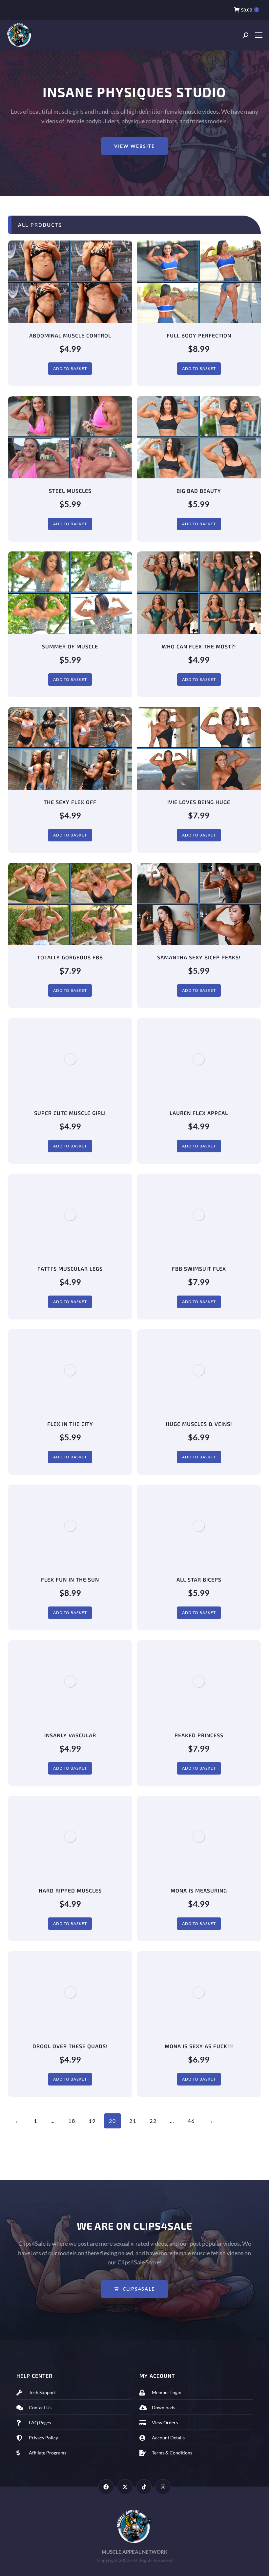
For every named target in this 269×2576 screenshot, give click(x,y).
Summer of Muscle (70, 646)
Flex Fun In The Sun (70, 1579)
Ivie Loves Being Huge (199, 802)
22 (153, 2121)
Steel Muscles (70, 491)
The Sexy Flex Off (70, 802)
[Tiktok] (144, 2487)
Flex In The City (70, 1424)
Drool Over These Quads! (70, 2046)
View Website (134, 146)
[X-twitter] (125, 2487)
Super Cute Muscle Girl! (70, 1113)
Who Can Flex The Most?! (199, 646)
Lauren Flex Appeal (199, 1113)
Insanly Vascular (70, 1735)
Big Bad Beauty (199, 491)
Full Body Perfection (199, 335)
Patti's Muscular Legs (70, 1269)
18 (72, 2121)
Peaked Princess (199, 1735)
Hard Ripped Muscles (70, 1890)
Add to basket (70, 368)
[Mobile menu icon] (259, 35)
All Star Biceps (199, 1579)
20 (113, 2121)
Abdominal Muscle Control (70, 335)
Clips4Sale (139, 2289)
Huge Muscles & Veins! (199, 1424)
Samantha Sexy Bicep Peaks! (199, 957)
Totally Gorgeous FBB (70, 957)
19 (92, 2121)
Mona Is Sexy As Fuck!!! (199, 2046)
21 (133, 2121)
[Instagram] (163, 2487)
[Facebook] (106, 2487)
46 (191, 2121)
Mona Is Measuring (199, 1890)
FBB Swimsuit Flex (199, 1269)
